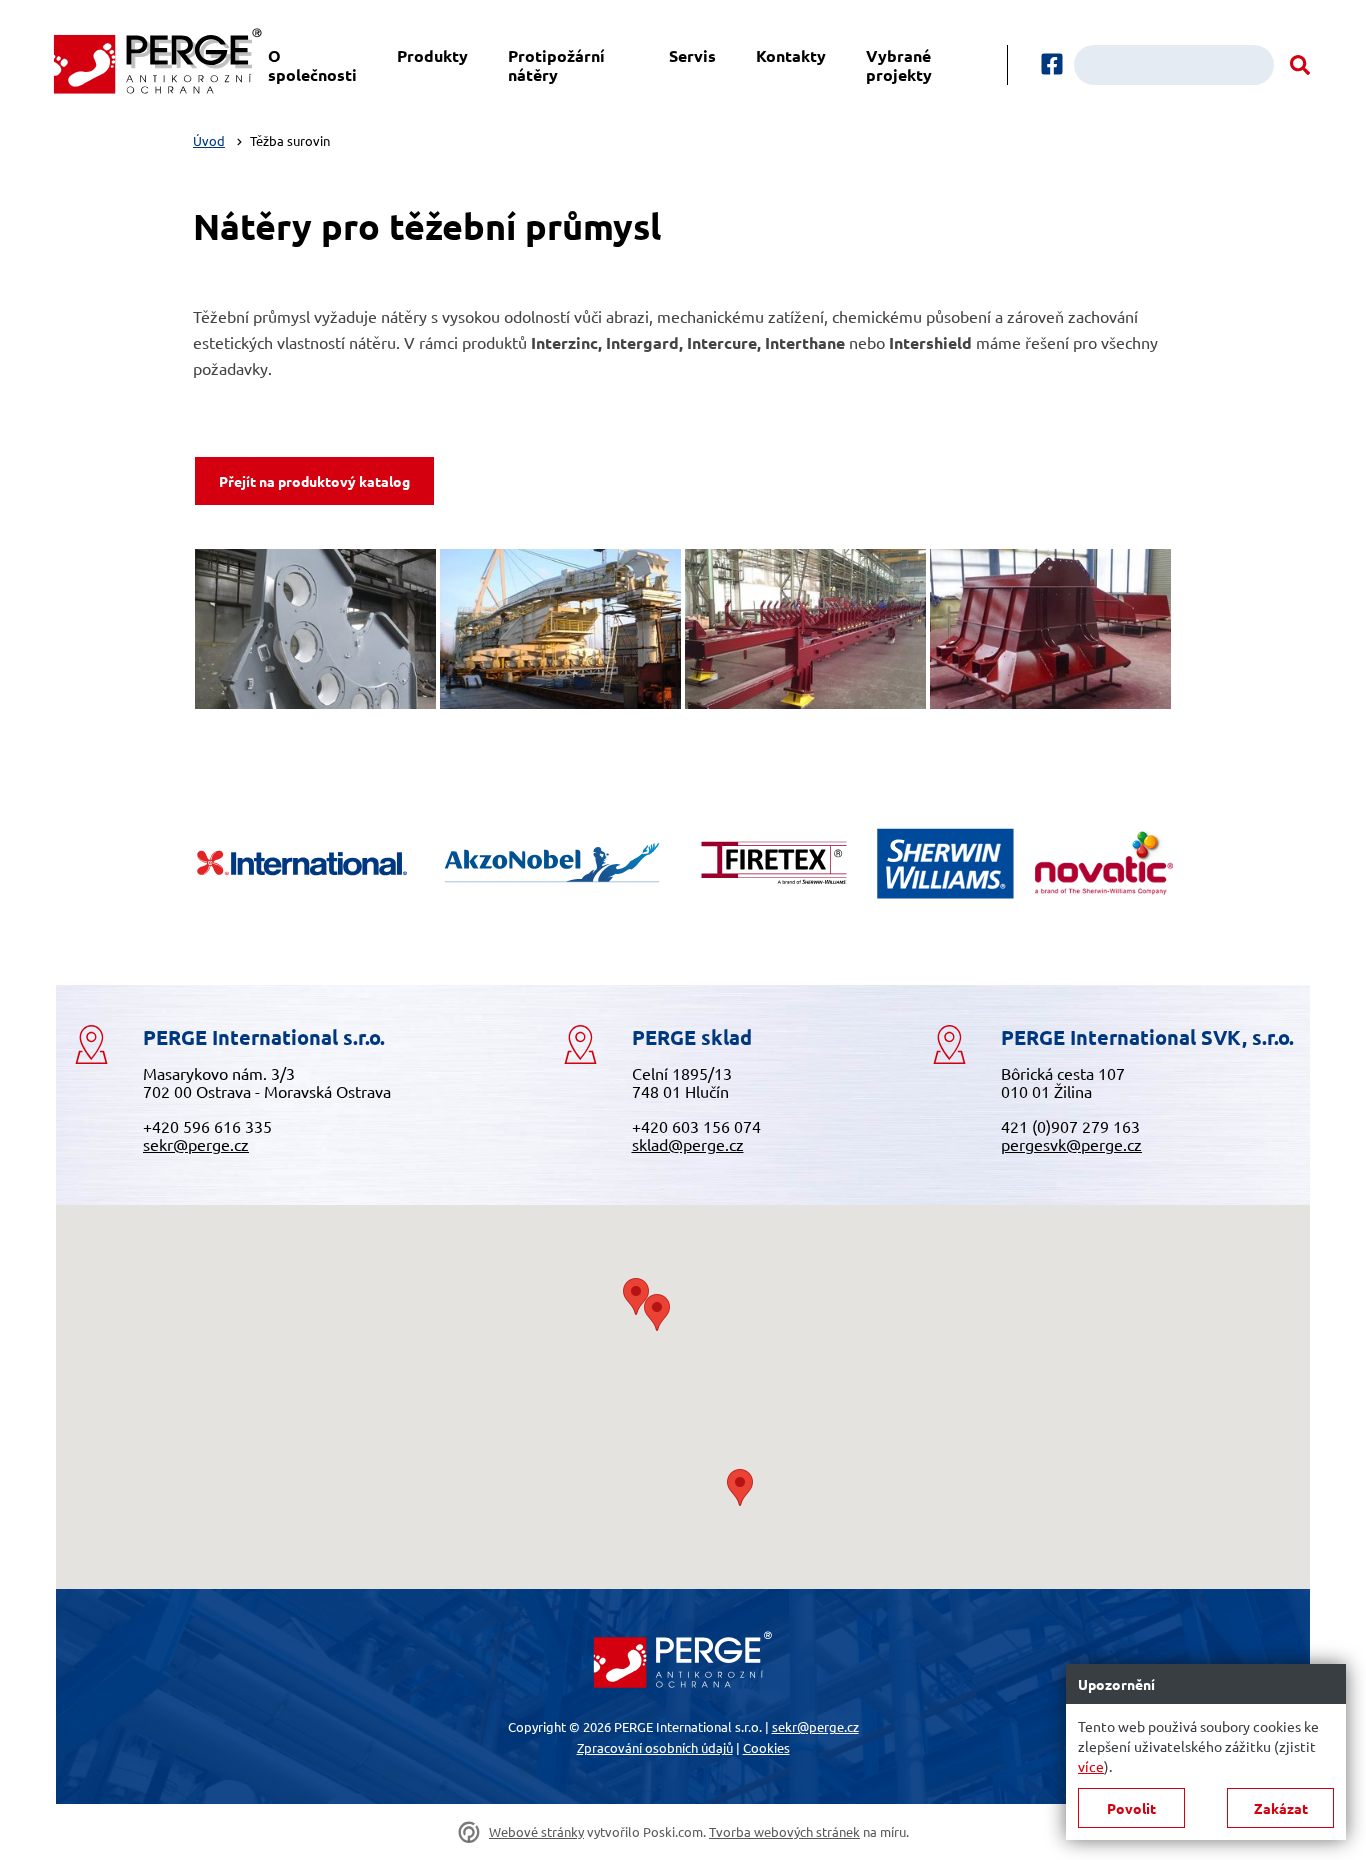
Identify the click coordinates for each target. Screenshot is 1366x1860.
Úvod (209, 140)
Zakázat (1281, 1808)
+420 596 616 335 (207, 1126)
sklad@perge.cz (688, 1144)
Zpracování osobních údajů (655, 1747)
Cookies (766, 1747)
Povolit (1131, 1808)
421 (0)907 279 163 (1070, 1126)
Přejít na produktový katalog (314, 481)
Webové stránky (536, 1832)
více (1091, 1766)
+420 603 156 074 (696, 1126)
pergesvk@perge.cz (1071, 1144)
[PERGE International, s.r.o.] (157, 65)
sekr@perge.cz (196, 1144)
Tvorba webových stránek (784, 1832)
